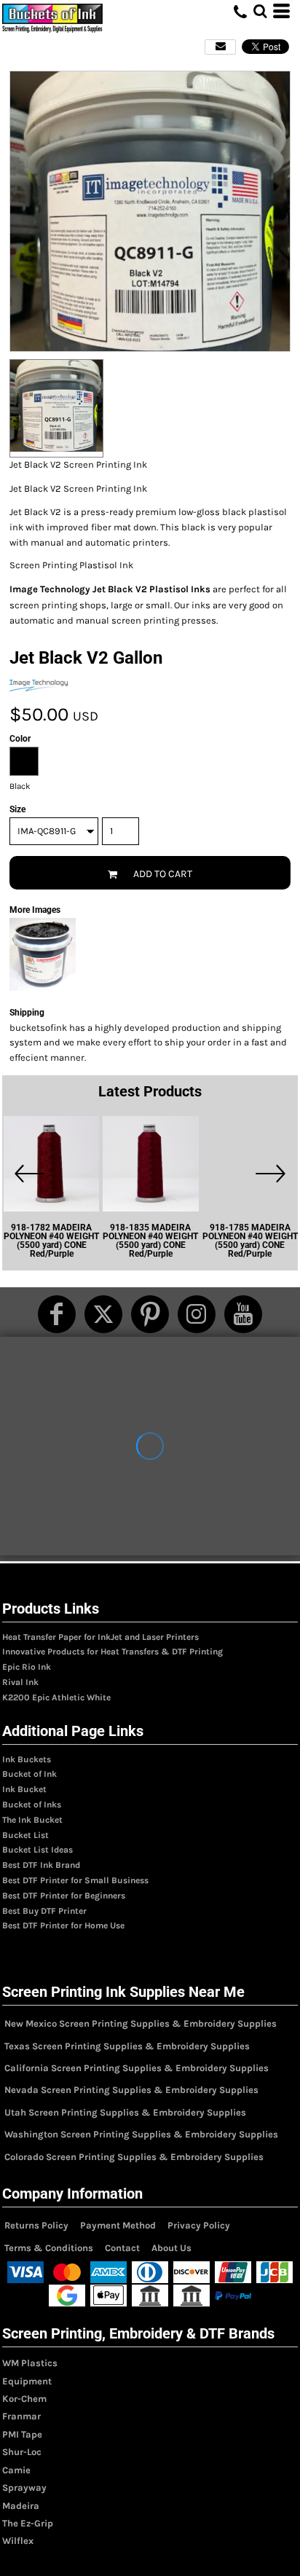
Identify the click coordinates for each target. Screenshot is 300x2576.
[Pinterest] (150, 1314)
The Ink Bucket (32, 1820)
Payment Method (118, 2225)
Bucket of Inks (32, 1805)
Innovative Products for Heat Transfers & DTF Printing (112, 1652)
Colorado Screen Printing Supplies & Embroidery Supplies (134, 2157)
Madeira (21, 2506)
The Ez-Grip (28, 2523)
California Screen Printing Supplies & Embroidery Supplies (137, 2068)
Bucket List (25, 1835)
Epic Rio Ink (27, 1667)
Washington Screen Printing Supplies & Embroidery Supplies (141, 2134)
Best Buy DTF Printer (44, 1911)
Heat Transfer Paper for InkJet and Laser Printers (100, 1637)
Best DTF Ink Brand (41, 1865)
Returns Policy (36, 2225)
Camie (16, 2470)
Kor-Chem (24, 2399)
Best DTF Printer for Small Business (75, 1880)
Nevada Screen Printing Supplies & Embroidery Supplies (131, 2090)
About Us (171, 2248)
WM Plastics (30, 2363)
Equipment (27, 2381)
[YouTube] (243, 1314)
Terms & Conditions (49, 2248)
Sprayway (24, 2487)
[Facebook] (57, 1314)
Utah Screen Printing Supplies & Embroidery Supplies (125, 2112)
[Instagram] (197, 1314)
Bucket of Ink (29, 1774)
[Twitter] (103, 1314)
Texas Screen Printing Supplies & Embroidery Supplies (127, 2046)
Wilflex (18, 2541)
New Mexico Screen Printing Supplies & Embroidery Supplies (141, 2023)
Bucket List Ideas (37, 1850)
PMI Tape (22, 2434)
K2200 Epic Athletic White (56, 1697)
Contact (122, 2248)
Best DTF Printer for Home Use (63, 1925)
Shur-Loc (22, 2452)
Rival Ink (20, 1682)
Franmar (21, 2416)
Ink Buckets (27, 1759)
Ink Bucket (24, 1789)
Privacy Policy (199, 2225)
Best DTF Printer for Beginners (64, 1896)
